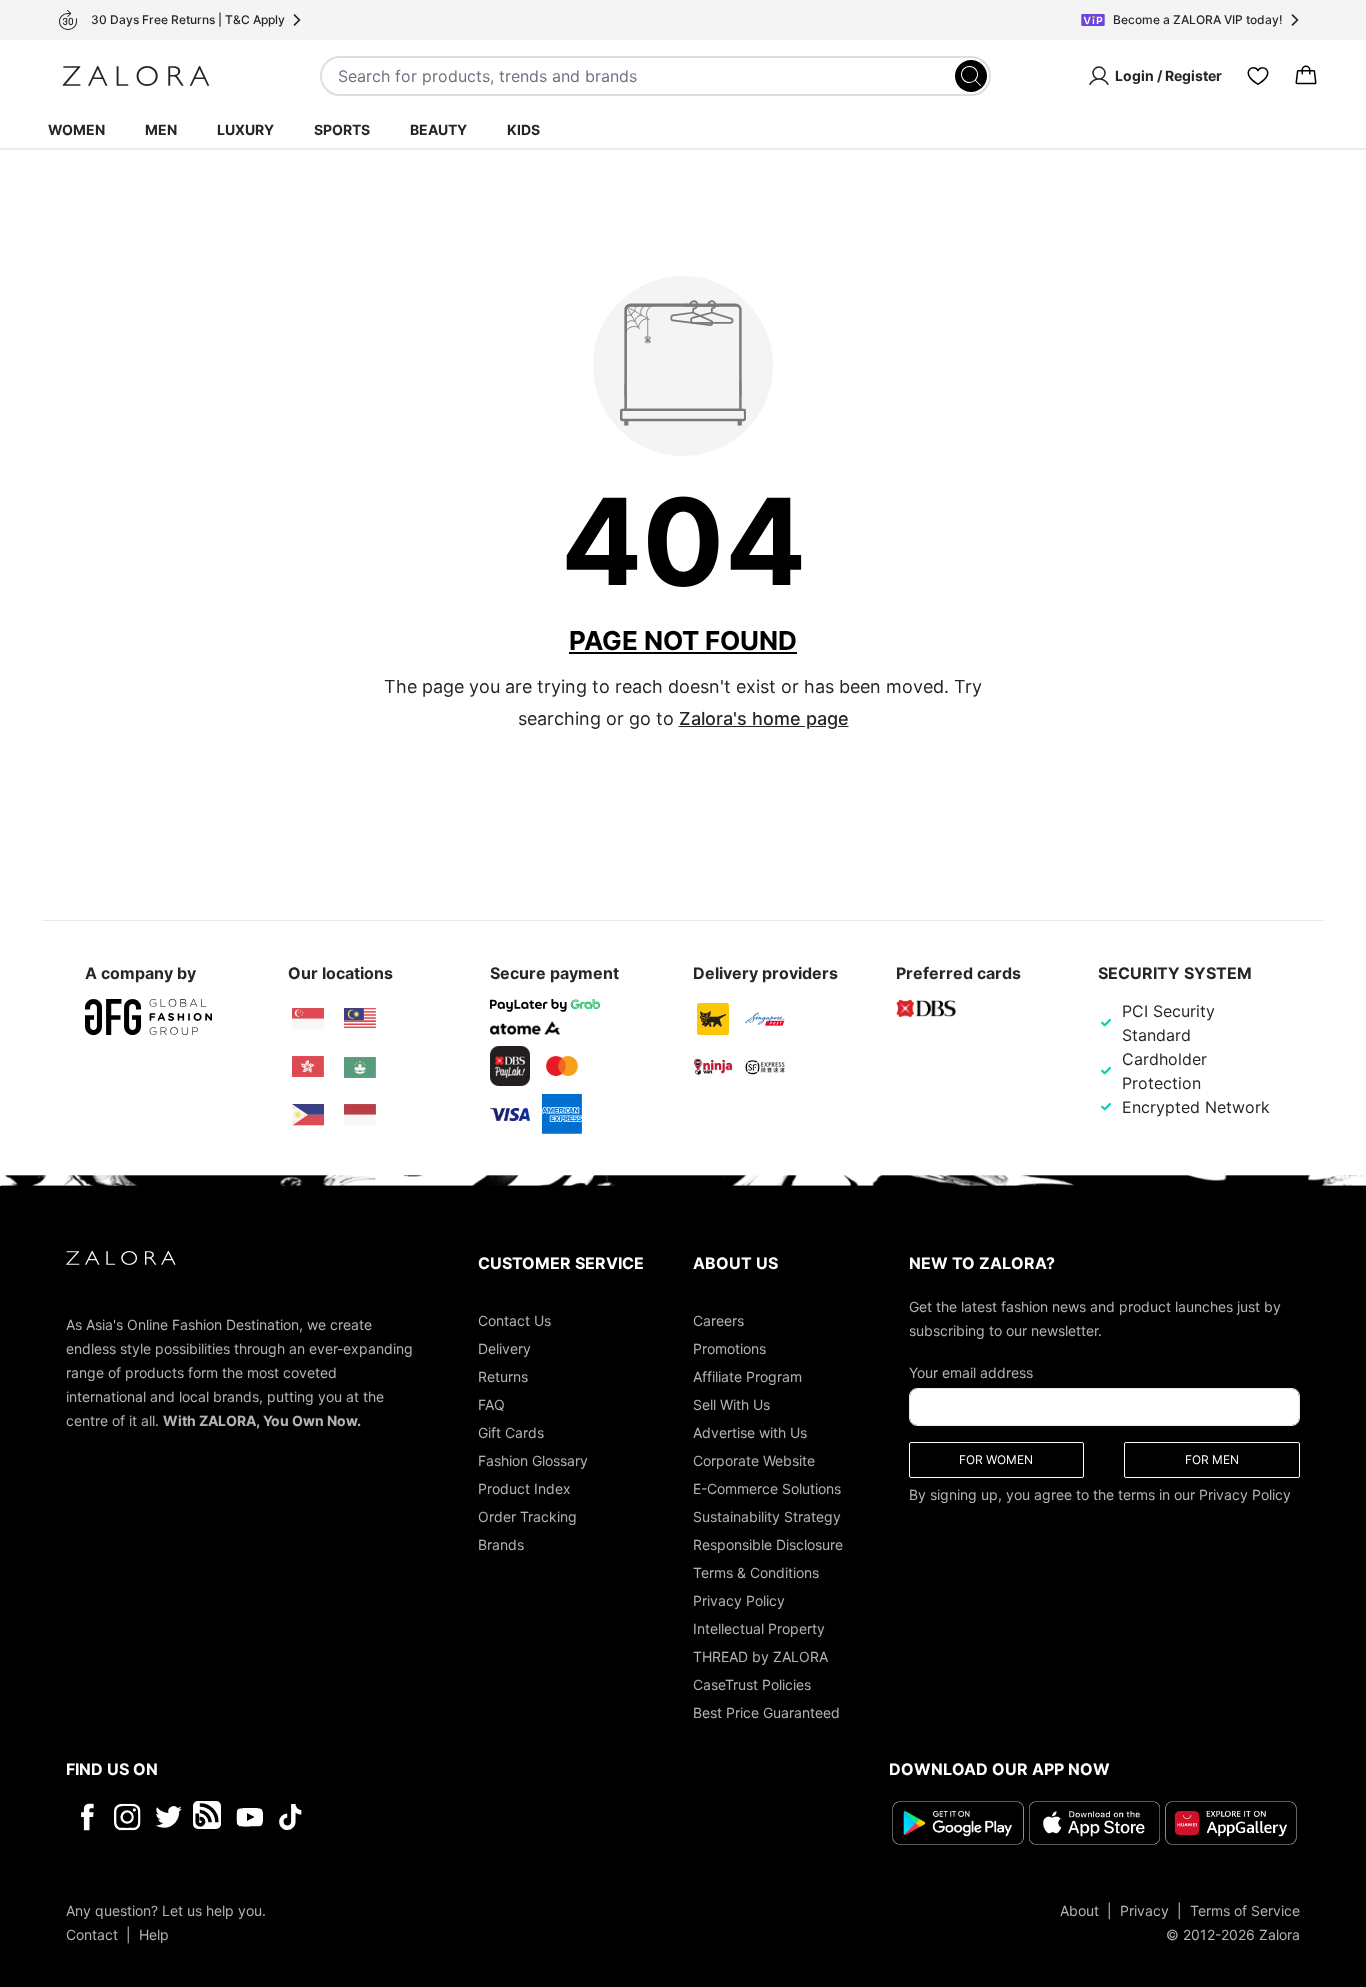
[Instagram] (127, 1817)
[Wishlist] (1258, 76)
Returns (503, 1376)
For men (1212, 1459)
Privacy (1144, 1910)
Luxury (245, 129)
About (1079, 1910)
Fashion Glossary (533, 1460)
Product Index (524, 1488)
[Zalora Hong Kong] (308, 1067)
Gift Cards (511, 1432)
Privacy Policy (739, 1600)
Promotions (729, 1348)
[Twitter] (168, 1817)
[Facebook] (86, 1817)
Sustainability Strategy (767, 1516)
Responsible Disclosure (768, 1544)
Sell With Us (731, 1404)
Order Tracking (527, 1516)
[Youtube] (249, 1817)
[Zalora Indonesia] (360, 1115)
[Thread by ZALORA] (209, 1817)
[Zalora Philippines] (308, 1115)
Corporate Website (754, 1460)
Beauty (438, 129)
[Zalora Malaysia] (360, 1019)
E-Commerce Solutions (767, 1488)
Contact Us (514, 1320)
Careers (718, 1320)
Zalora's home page (764, 718)
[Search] (971, 76)
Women (76, 129)
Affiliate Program (747, 1376)
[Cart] (1306, 76)
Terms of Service (1245, 1910)
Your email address (971, 1372)
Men (161, 129)
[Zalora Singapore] (308, 1019)
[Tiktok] (420, 1817)
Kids (523, 129)
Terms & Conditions (756, 1572)
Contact (92, 1934)
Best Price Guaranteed (766, 1712)
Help (154, 1934)
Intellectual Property (759, 1628)
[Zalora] (136, 76)
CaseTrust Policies (752, 1684)
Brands (501, 1544)
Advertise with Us (750, 1432)
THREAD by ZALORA (760, 1656)
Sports (342, 129)
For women (996, 1459)
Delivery (504, 1348)
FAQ (491, 1404)
